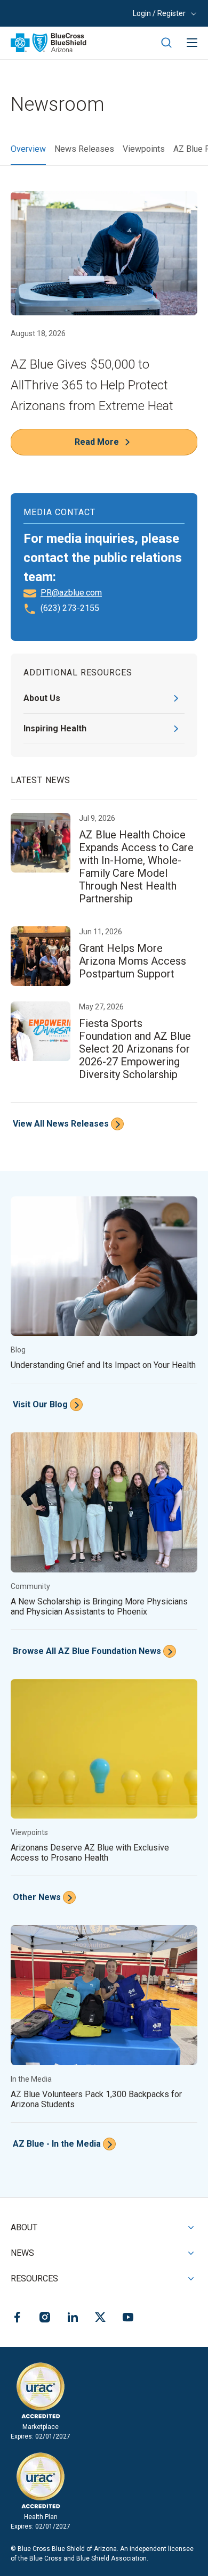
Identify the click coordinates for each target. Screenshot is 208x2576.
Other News (37, 1897)
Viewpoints (144, 149)
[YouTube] (128, 2319)
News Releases (84, 149)
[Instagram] (45, 2319)
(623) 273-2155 (70, 608)
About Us (42, 698)
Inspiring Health (55, 728)
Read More (97, 442)
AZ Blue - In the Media (57, 2144)
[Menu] (192, 43)
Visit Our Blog (40, 1404)
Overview (28, 149)
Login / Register (159, 13)
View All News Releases (61, 1124)
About (24, 2227)
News (22, 2253)
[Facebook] (17, 2319)
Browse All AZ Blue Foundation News (87, 1651)
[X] (100, 2319)
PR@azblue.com (71, 593)
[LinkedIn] (73, 2319)
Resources (34, 2279)
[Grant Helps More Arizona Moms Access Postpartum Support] (104, 957)
